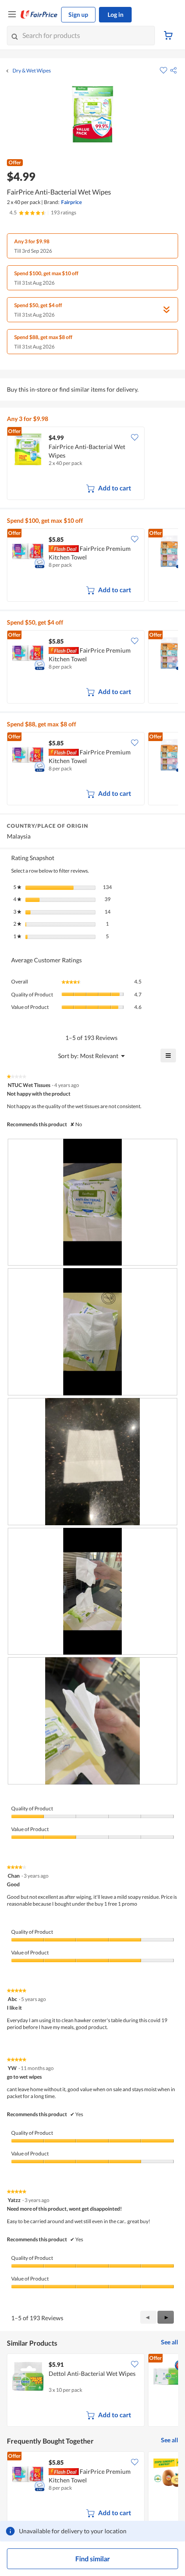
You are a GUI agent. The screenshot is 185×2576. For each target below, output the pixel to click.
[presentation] (92, 1202)
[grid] (92, 464)
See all (170, 2342)
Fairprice (71, 202)
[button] (173, 70)
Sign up (78, 14)
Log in (116, 14)
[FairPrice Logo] (39, 15)
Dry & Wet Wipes (32, 71)
